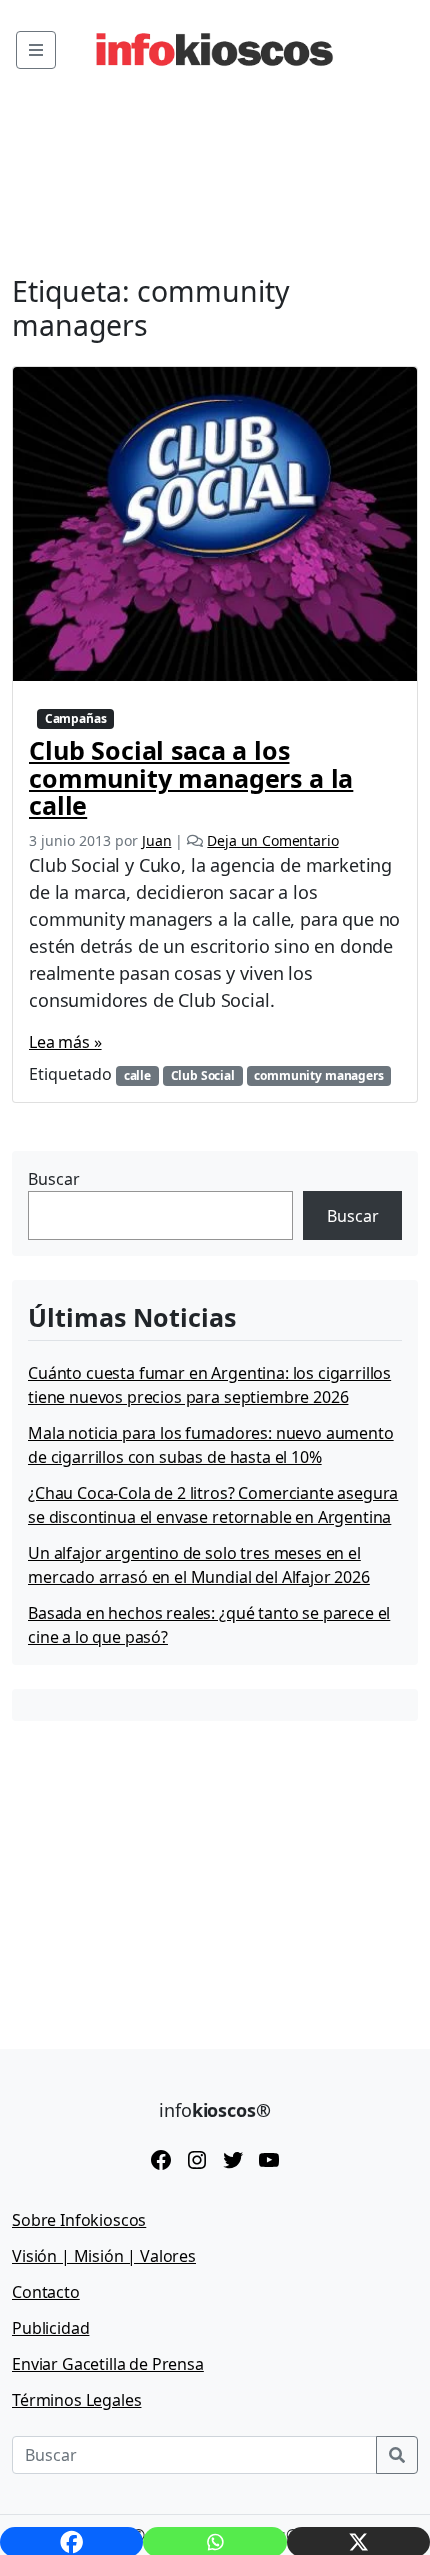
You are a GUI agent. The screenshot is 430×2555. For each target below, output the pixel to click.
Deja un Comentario (272, 840)
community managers (318, 1075)
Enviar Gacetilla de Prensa (108, 2364)
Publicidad (50, 2328)
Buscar (54, 1179)
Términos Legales (76, 2400)
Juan (156, 840)
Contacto (46, 2292)
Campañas (76, 718)
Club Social (203, 1075)
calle (137, 1075)
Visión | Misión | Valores (104, 2256)
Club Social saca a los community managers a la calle (191, 777)
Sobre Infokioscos (79, 2220)
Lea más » (65, 1042)
